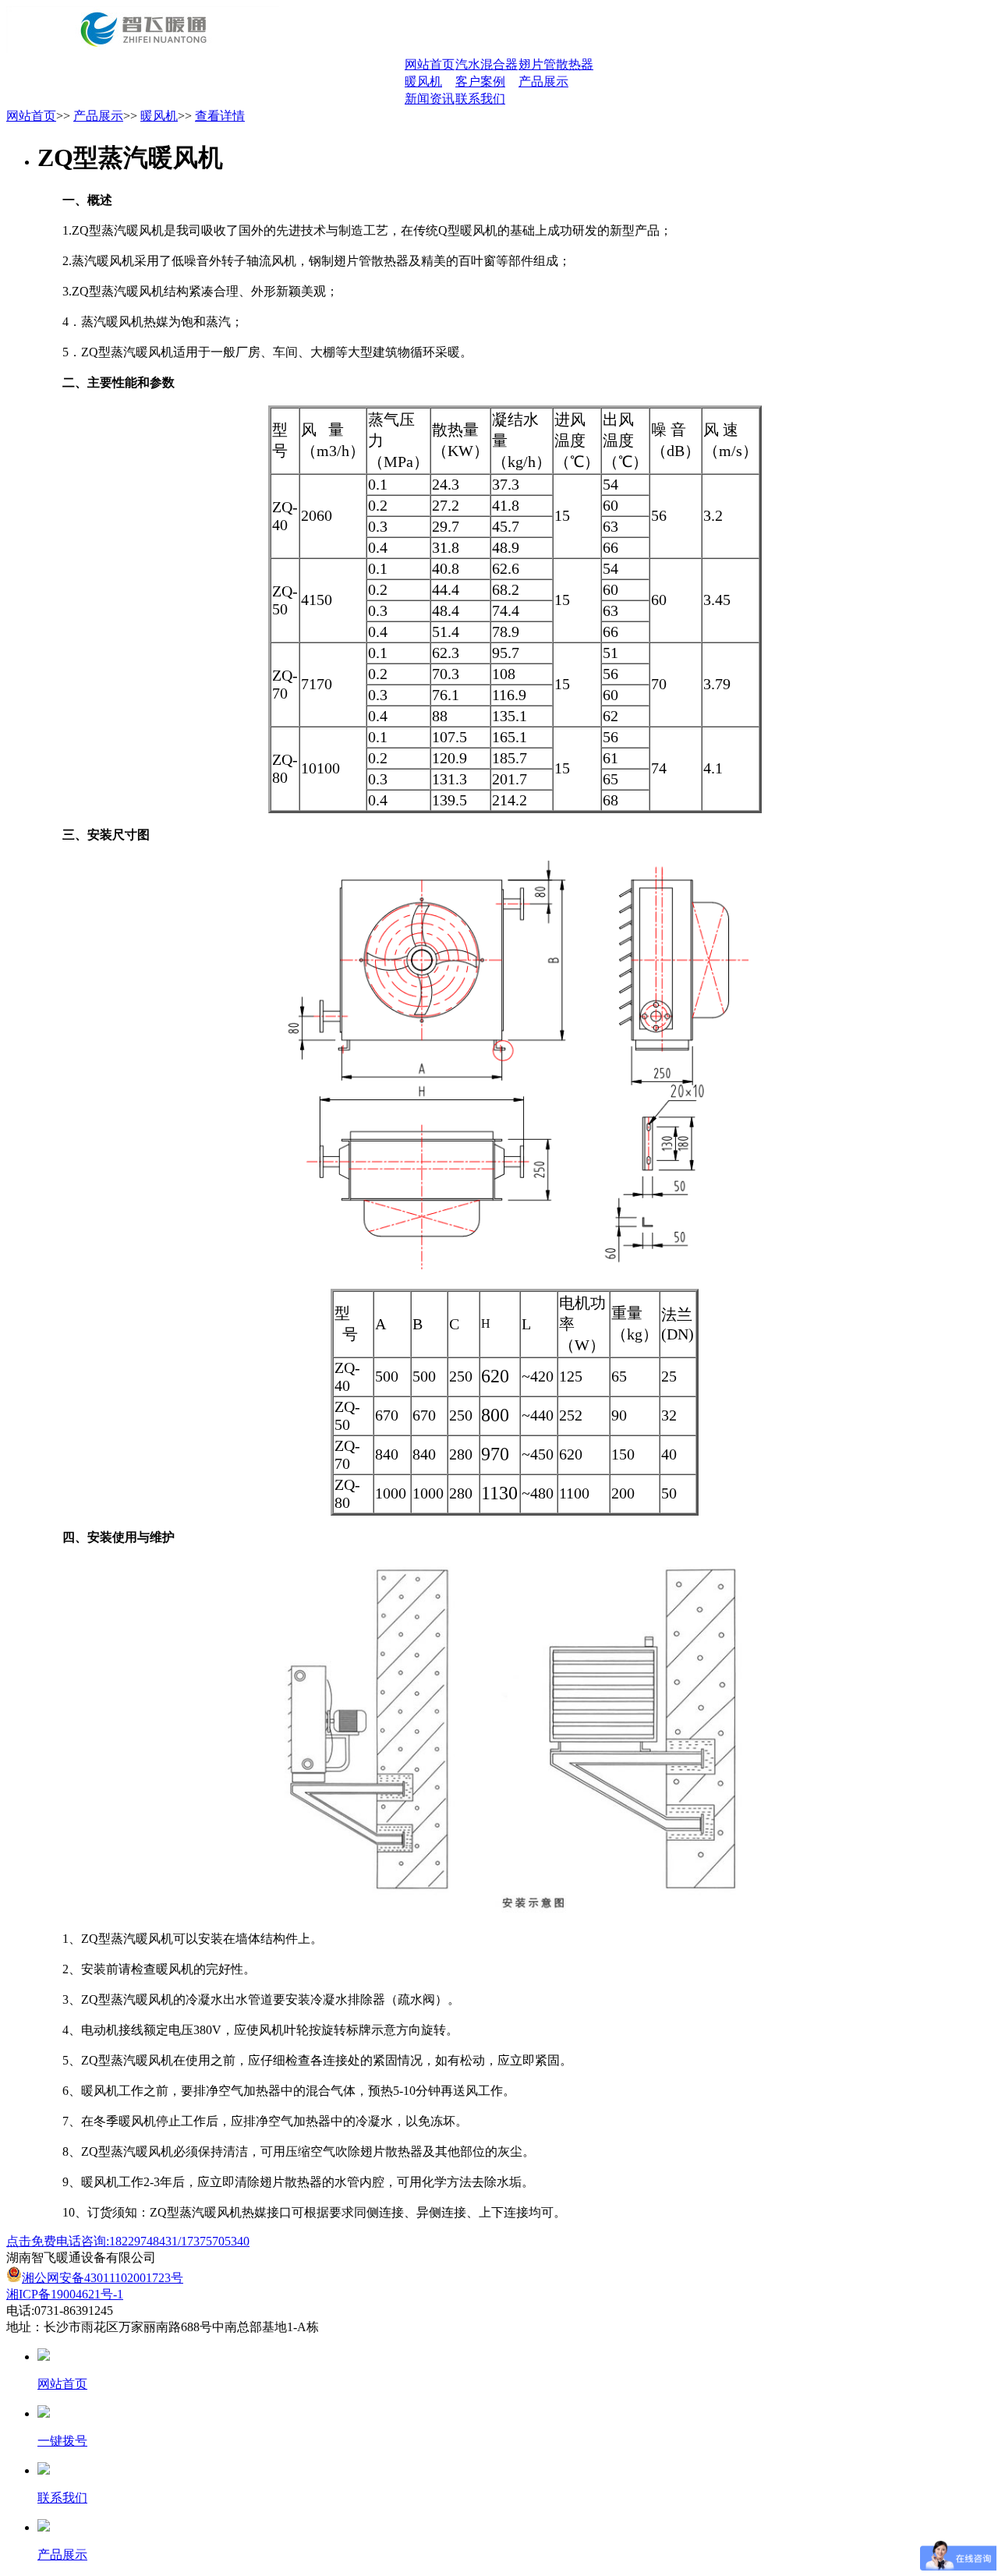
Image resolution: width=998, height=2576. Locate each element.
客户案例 (480, 81)
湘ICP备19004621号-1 (65, 2294)
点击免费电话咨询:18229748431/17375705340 (128, 2241)
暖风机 (423, 81)
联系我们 (480, 99)
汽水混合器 (487, 64)
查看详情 (220, 116)
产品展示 (543, 81)
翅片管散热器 (556, 64)
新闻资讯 (430, 99)
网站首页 (430, 64)
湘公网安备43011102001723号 (103, 2278)
